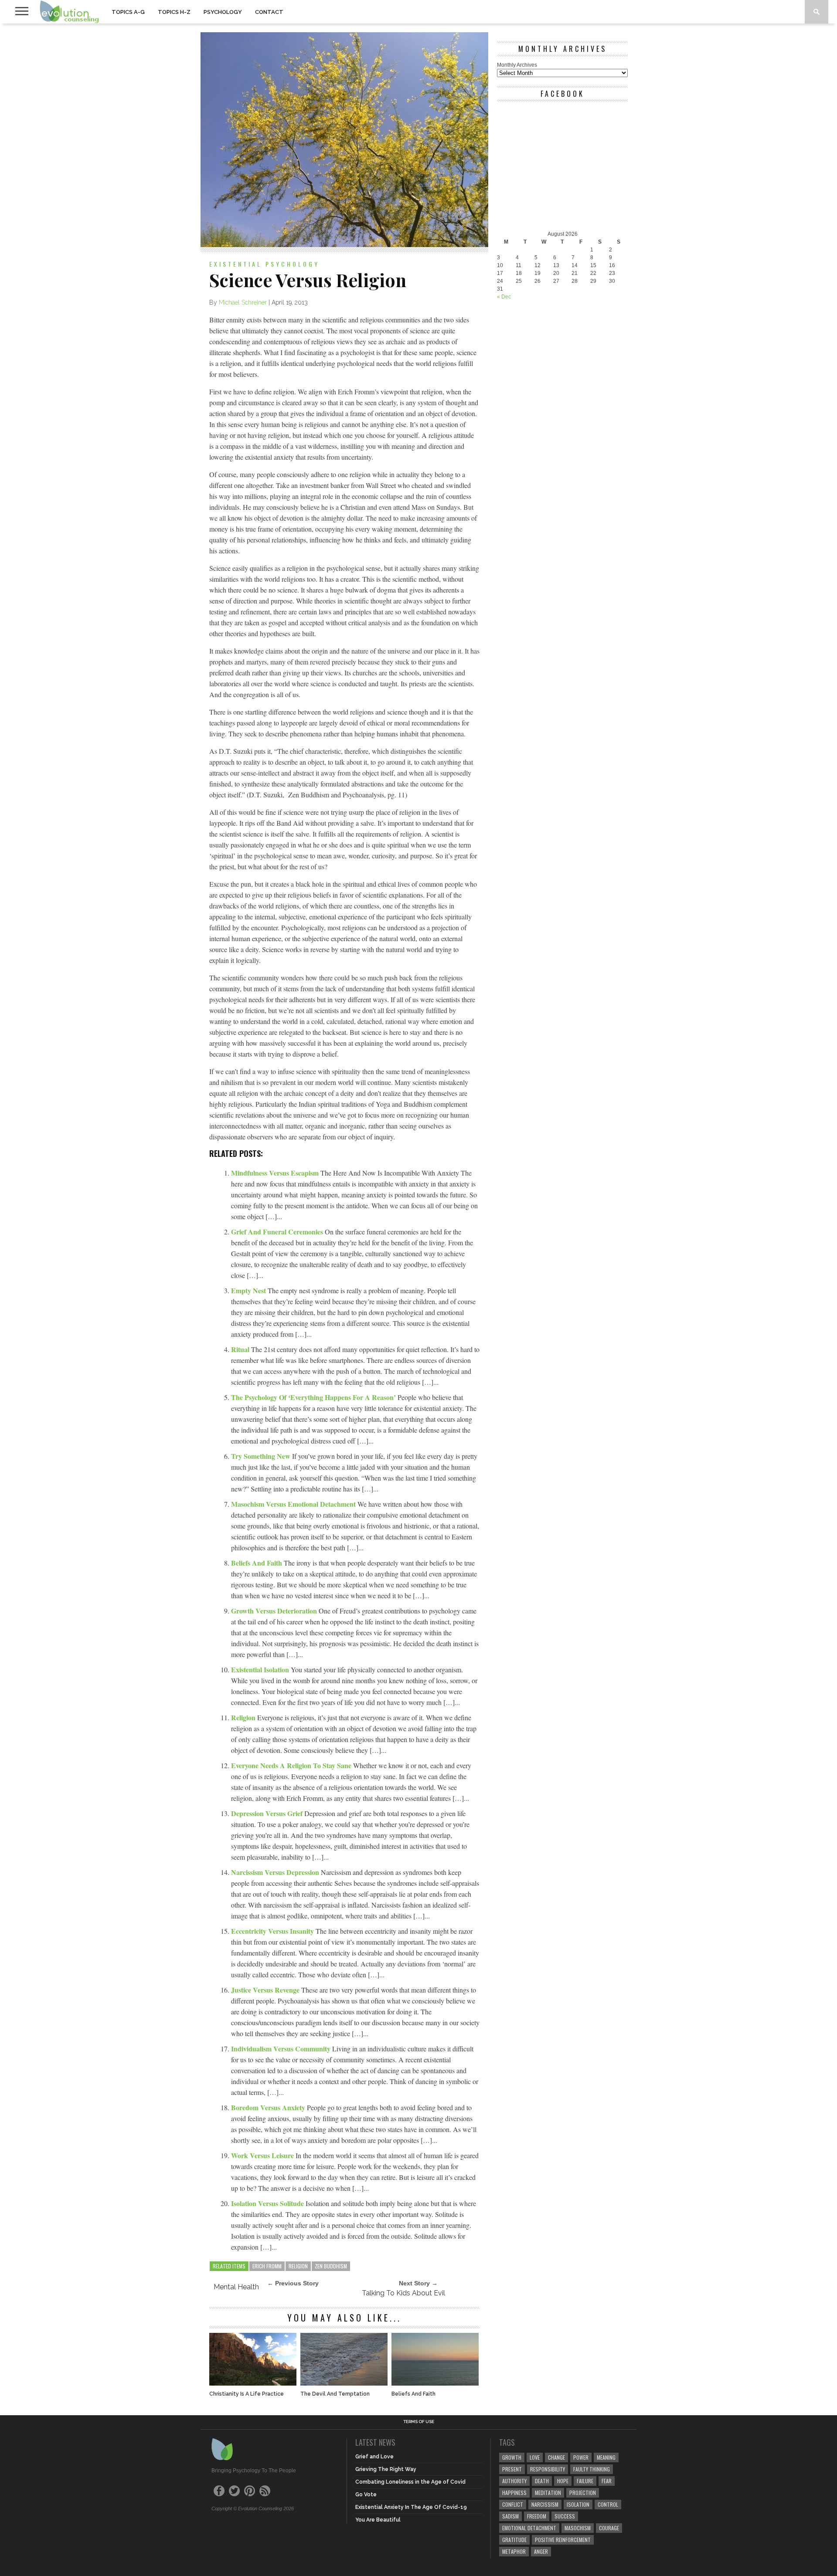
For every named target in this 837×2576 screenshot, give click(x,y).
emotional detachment (529, 2528)
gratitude (514, 2540)
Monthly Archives (517, 65)
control (608, 2504)
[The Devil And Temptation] (344, 2383)
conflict (513, 2504)
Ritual (241, 1349)
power (581, 2457)
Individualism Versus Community (282, 2049)
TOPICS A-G (128, 12)
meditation (548, 2493)
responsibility (548, 2469)
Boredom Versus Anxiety (269, 2107)
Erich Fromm (267, 2266)
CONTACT (269, 12)
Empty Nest (249, 1290)
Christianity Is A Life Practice (247, 2394)
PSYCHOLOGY (223, 12)
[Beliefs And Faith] (435, 2383)
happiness (514, 2493)
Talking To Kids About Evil (403, 2293)
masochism (578, 2528)
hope (563, 2481)
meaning (606, 2457)
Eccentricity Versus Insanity (273, 1931)
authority (514, 2481)
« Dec (504, 297)
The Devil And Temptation (335, 2394)
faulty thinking (592, 2469)
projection (583, 2493)
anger (541, 2551)
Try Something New (262, 1456)
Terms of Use (419, 2422)
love (535, 2457)
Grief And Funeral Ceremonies (278, 1232)
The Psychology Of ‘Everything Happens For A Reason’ (314, 1397)
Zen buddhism (331, 2266)
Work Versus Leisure (263, 2155)
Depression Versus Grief (268, 1813)
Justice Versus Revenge (266, 1990)
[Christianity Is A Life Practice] (253, 2383)
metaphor (514, 2551)
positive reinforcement (563, 2540)
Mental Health (236, 2287)
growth (512, 2457)
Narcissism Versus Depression (276, 1872)
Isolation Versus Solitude (268, 2203)
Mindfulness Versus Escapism (276, 1173)
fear (607, 2481)
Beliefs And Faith (257, 1563)
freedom (537, 2516)
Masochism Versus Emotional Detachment (294, 1504)
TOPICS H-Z (174, 12)
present (512, 2469)
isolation (578, 2504)
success (565, 2516)
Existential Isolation (261, 1669)
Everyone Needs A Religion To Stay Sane (292, 1765)
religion (298, 2266)
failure (585, 2481)
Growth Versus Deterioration (275, 1611)
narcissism (545, 2504)
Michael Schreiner (243, 302)
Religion (244, 1717)
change (556, 2457)
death (542, 2481)
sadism (510, 2516)
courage (609, 2528)
